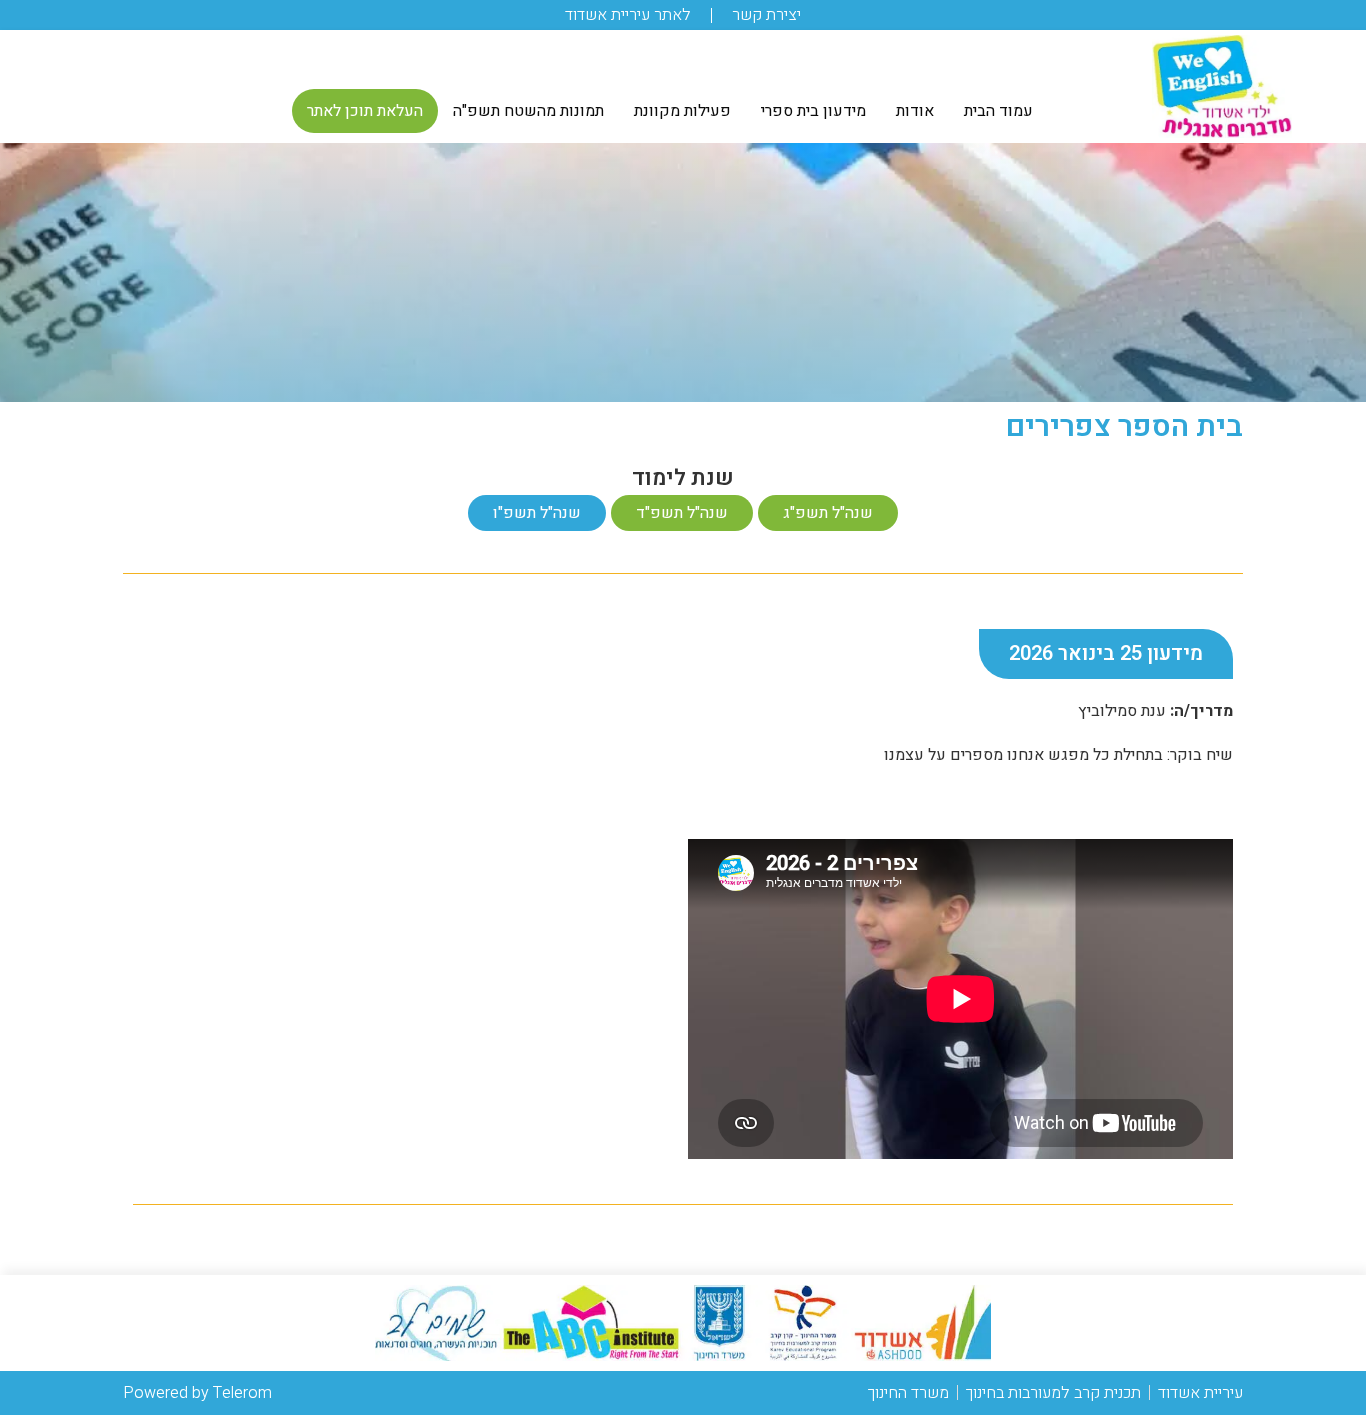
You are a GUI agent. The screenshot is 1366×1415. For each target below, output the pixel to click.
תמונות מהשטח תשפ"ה (528, 111)
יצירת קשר (766, 15)
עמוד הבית (998, 111)
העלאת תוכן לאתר (365, 111)
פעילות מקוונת (682, 111)
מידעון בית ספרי (813, 111)
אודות (915, 111)
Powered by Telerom (197, 1393)
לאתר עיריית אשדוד (628, 15)
